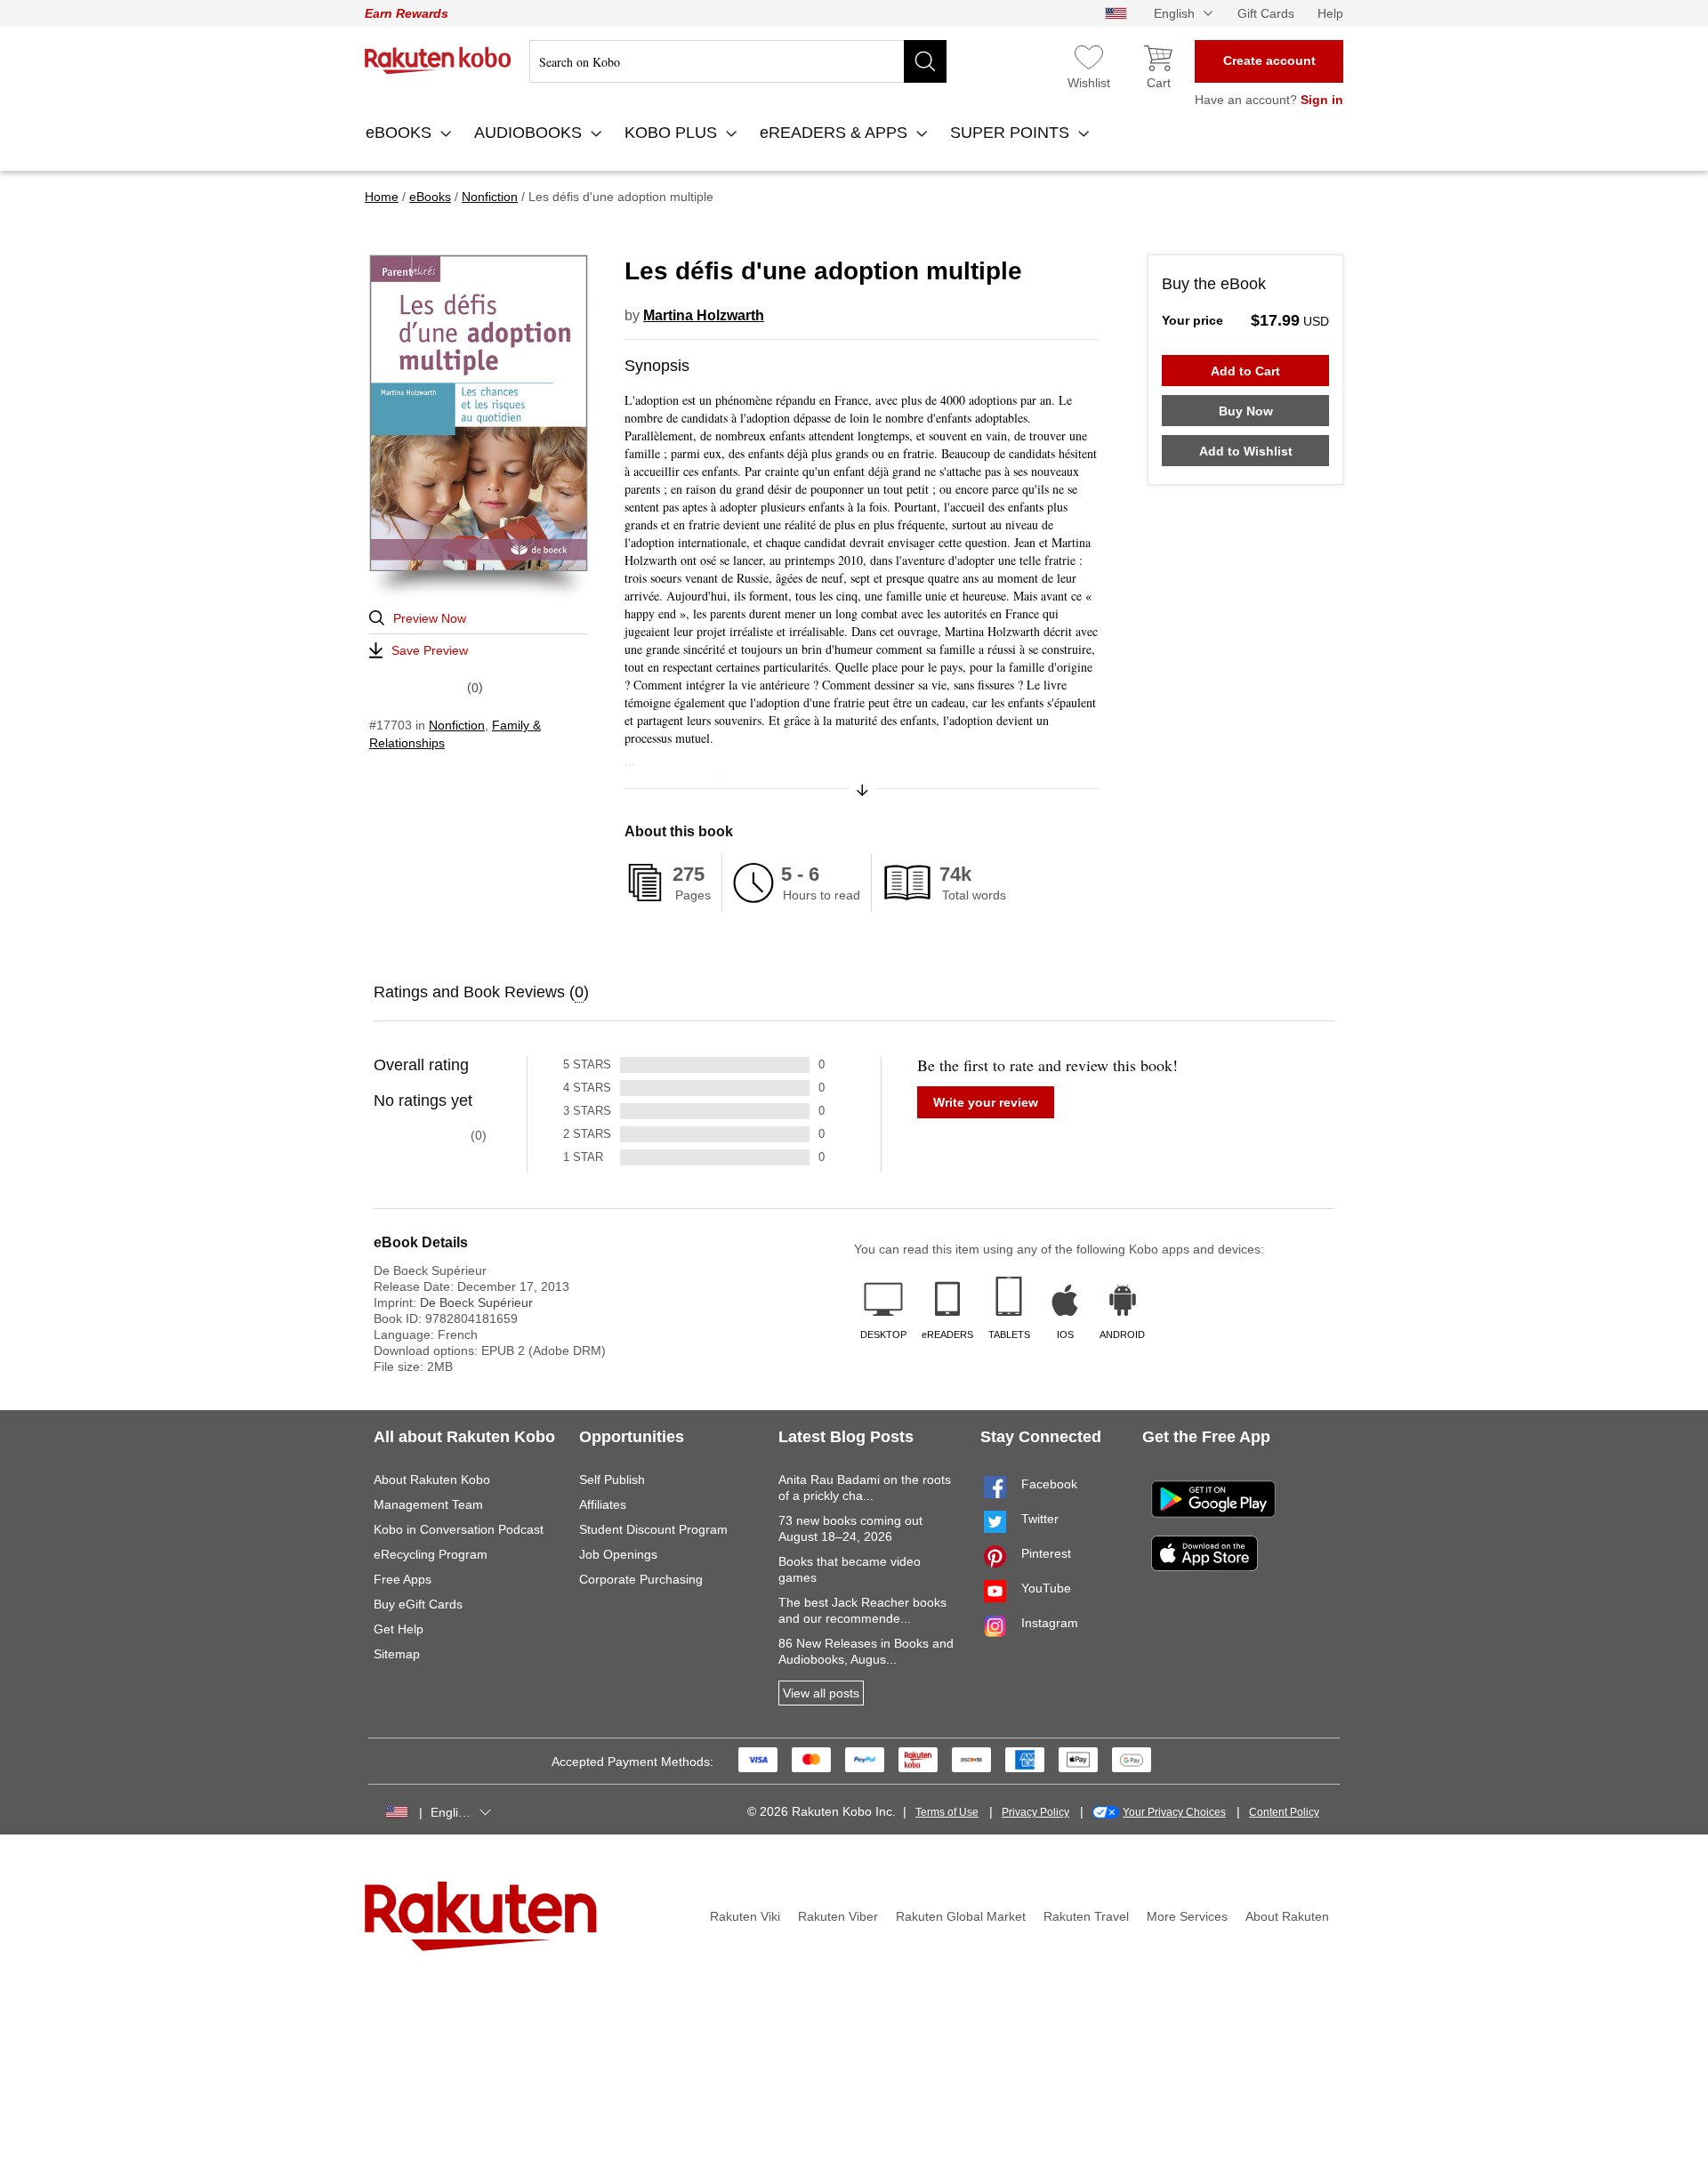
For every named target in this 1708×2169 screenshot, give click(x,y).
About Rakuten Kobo (432, 1480)
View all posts (821, 1693)
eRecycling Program (431, 1554)
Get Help (399, 1629)
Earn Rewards (407, 13)
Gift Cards (1266, 13)
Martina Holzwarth (704, 315)
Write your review (986, 1102)
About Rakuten (1287, 1916)
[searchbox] (738, 61)
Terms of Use (947, 1812)
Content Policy (1284, 1812)
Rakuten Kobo (438, 60)
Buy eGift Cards (418, 1604)
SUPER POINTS (1012, 133)
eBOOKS (401, 133)
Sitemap (397, 1654)
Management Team (428, 1504)
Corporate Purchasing (641, 1579)
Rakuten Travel (1086, 1916)
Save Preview (430, 650)
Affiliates (603, 1504)
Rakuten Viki (745, 1916)
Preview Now (430, 618)
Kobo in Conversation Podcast (459, 1529)
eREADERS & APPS (836, 133)
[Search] (925, 61)
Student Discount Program (653, 1529)
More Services (1187, 1916)
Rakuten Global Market (961, 1916)
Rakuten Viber (838, 1916)
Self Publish (612, 1480)
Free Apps (403, 1579)
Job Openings (618, 1554)
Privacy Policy (1035, 1812)
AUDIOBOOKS (530, 133)
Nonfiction (457, 725)
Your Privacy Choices (1174, 1812)
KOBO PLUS (673, 133)
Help (1330, 13)
